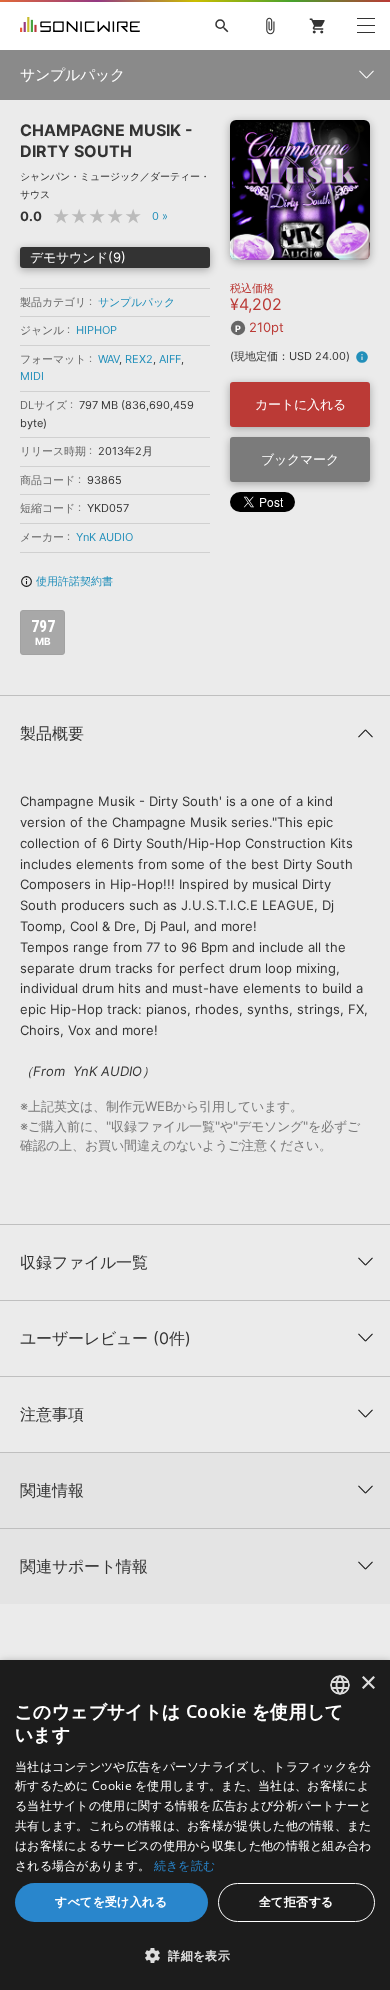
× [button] (367, 1683)
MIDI (32, 376)
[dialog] (195, 1825)
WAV (108, 359)
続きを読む (185, 1865)
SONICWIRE (80, 26)
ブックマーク (300, 459)
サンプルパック (136, 302)
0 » (160, 216)
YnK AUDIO (104, 537)
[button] (195, 1955)
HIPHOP (96, 330)
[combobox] (340, 1685)
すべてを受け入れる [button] (111, 1901)
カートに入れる (300, 404)
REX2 (139, 359)
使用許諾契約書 (66, 581)
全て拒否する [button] (296, 1901)
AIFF (170, 359)
